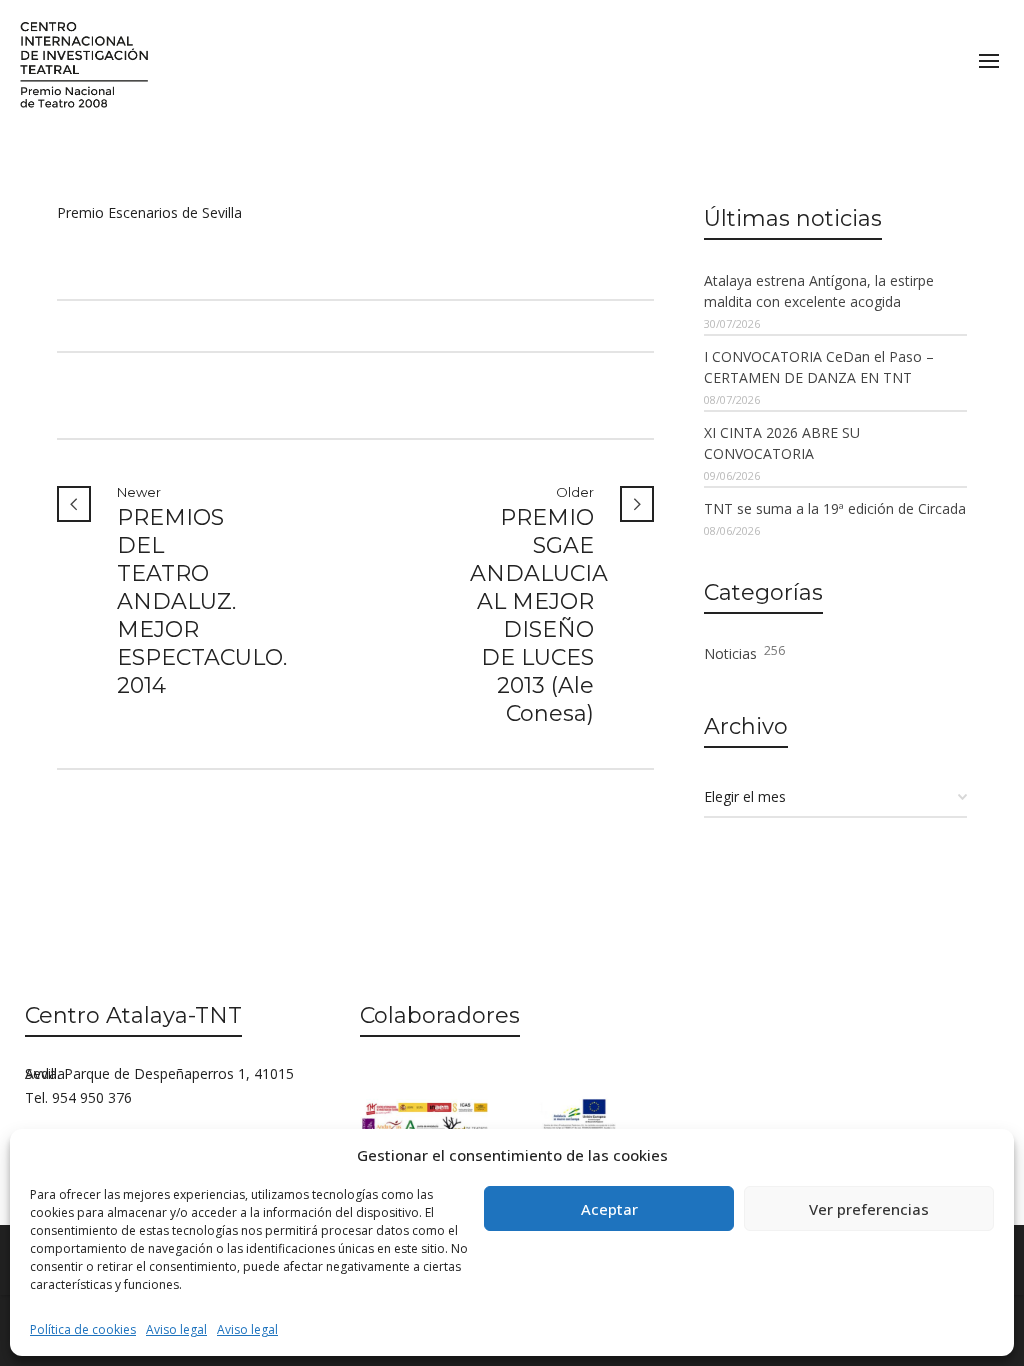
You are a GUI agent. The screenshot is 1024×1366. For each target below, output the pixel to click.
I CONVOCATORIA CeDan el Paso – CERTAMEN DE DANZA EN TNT (819, 367)
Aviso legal (176, 1329)
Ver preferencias (869, 1209)
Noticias (744, 652)
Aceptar (609, 1209)
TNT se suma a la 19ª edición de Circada (835, 508)
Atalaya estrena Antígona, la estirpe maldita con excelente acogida (819, 291)
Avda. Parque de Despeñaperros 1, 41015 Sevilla (159, 1073)
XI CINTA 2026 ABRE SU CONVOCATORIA (782, 443)
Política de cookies (83, 1329)
